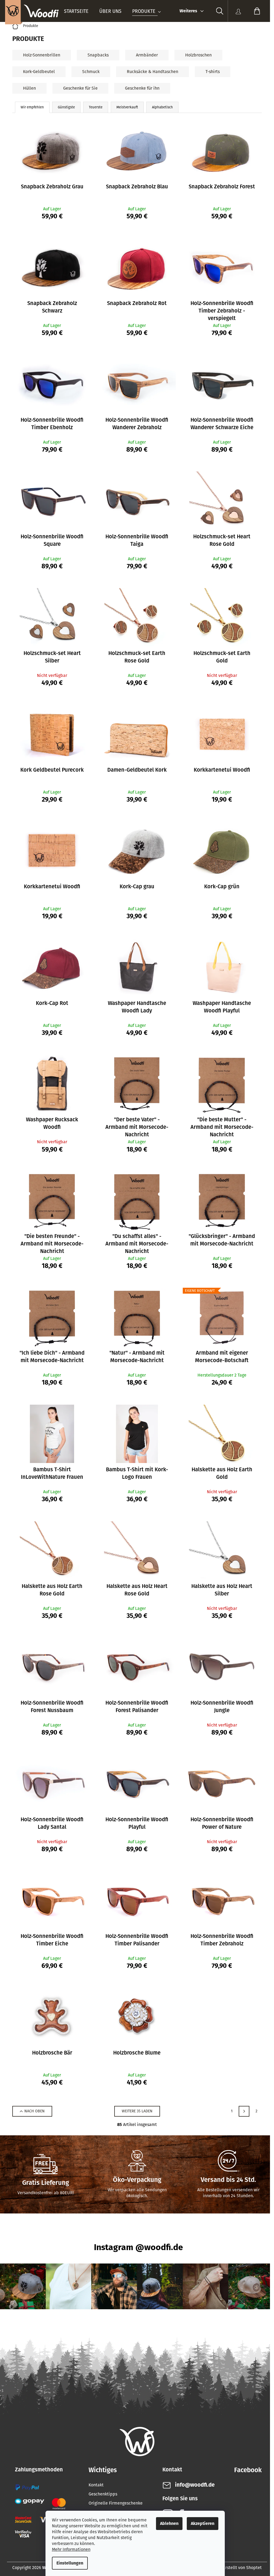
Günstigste (66, 107)
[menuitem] (76, 11)
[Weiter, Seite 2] (244, 2111)
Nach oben (35, 2111)
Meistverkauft (127, 107)
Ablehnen (169, 2523)
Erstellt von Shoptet (242, 2568)
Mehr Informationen (71, 2549)
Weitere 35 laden (137, 2111)
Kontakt (96, 2485)
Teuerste (96, 107)
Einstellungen (70, 2563)
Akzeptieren (203, 2523)
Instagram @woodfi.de (138, 2247)
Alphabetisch (162, 107)
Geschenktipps (103, 2494)
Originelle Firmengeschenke (116, 2503)
